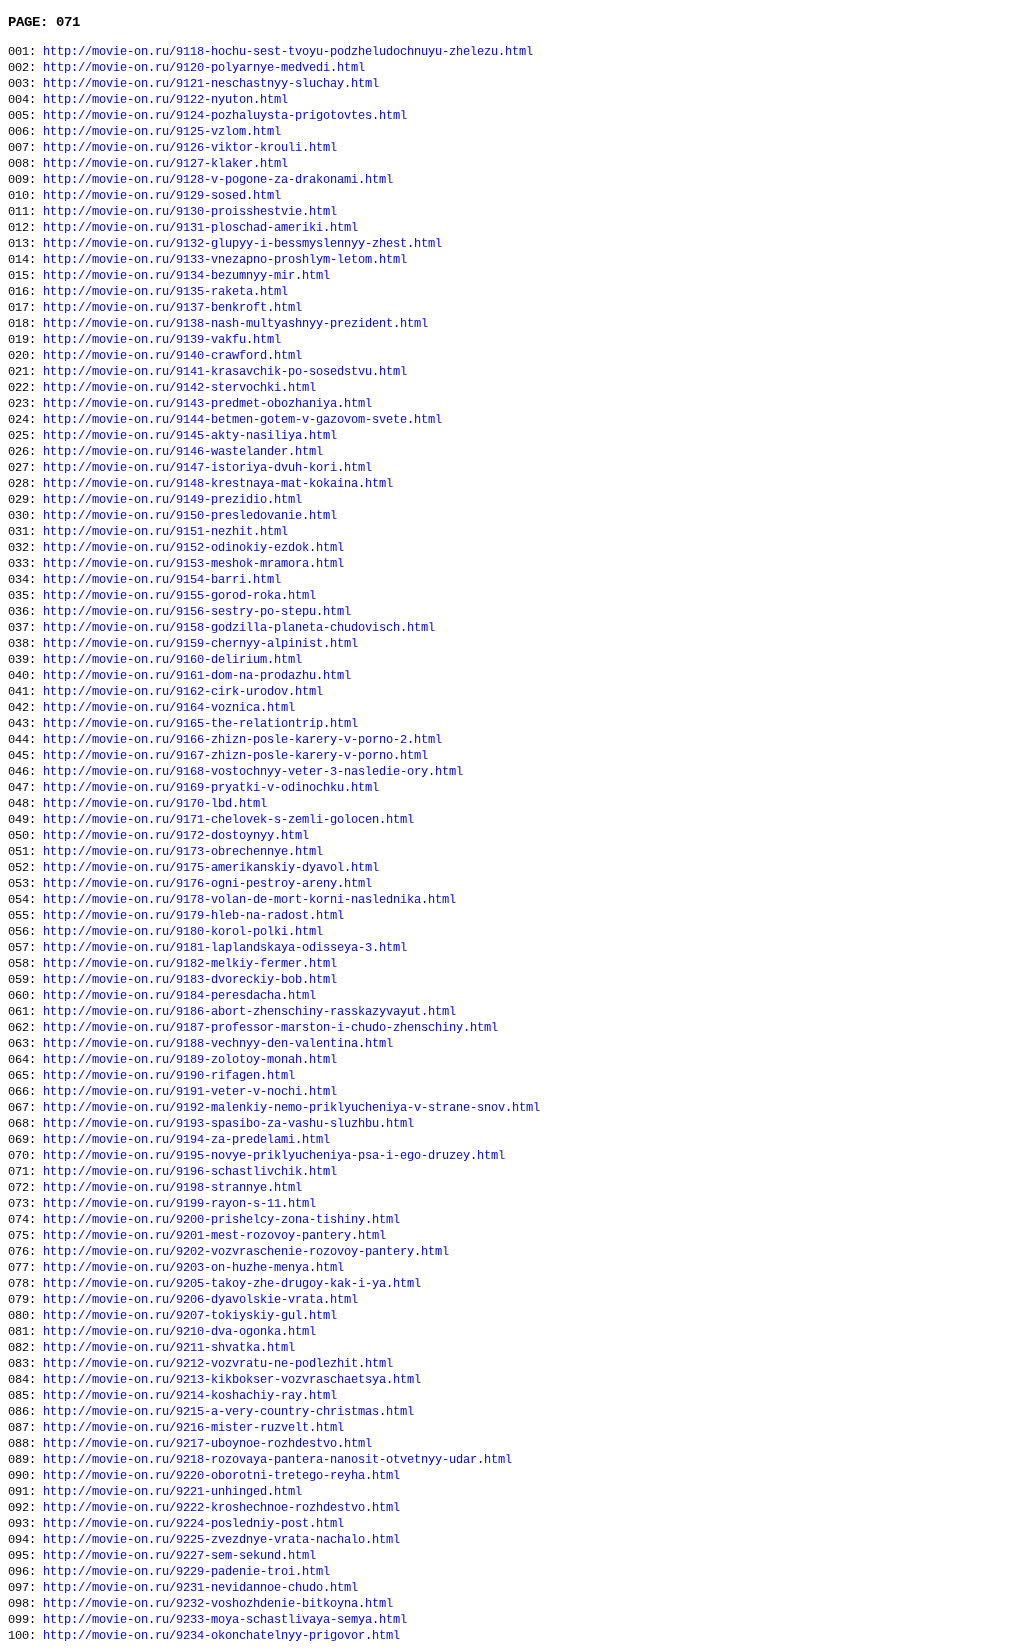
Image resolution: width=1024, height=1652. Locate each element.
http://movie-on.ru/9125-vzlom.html (162, 132)
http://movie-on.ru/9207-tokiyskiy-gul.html (190, 1316)
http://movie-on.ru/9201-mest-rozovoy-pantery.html (214, 1236)
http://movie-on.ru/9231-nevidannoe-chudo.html (200, 1588)
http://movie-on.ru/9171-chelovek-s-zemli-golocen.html (228, 820)
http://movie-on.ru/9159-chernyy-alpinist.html (200, 644)
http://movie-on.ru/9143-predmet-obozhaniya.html (207, 404)
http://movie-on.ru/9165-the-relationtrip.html (200, 724)
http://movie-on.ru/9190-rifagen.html (169, 1076)
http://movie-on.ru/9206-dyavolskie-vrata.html (200, 1300)
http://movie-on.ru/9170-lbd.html (155, 804)
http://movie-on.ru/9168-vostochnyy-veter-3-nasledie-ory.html (253, 772)
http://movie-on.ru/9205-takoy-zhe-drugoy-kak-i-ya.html (232, 1284)
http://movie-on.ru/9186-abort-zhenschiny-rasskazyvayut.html (249, 1012)
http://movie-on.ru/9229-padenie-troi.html (186, 1572)
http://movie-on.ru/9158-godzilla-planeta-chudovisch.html (239, 628)
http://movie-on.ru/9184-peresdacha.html (179, 996)
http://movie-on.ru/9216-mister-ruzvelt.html (193, 1428)
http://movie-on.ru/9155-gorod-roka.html (179, 596)
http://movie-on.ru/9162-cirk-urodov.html (183, 692)
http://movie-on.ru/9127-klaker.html (165, 164)
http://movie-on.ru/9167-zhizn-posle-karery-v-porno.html (235, 756)
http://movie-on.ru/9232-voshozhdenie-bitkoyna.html (218, 1604)
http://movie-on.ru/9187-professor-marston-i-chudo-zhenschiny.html (270, 1028)
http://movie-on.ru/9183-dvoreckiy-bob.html (190, 980)
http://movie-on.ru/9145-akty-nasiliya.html (190, 436)
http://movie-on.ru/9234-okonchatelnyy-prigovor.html (221, 1636)
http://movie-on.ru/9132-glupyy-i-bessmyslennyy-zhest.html (242, 244)
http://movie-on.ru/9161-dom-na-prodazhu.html (197, 676)
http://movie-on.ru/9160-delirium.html (172, 660)
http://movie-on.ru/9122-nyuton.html (165, 100)
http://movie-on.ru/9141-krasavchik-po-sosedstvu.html (225, 372)
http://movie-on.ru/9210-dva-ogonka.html (179, 1332)
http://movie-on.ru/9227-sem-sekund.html (179, 1556)
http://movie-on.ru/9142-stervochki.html (179, 388)
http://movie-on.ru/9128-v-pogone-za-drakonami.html (218, 180)
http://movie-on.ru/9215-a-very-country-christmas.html (228, 1412)
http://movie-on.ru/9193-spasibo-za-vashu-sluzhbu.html (228, 1124)
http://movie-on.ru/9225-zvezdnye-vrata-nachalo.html (221, 1540)
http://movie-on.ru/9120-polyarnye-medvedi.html (204, 68)
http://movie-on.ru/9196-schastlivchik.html (190, 1172)
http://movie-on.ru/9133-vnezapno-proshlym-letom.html (225, 260)
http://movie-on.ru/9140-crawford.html (172, 356)
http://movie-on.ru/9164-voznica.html (169, 708)
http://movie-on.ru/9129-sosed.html (162, 196)
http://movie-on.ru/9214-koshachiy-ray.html (190, 1396)
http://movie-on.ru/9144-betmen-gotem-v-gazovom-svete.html (242, 420)
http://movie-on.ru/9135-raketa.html (165, 292)
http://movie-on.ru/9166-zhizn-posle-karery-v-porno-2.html (242, 740)
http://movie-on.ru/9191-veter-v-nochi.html (190, 1092)
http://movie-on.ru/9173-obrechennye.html (183, 852)
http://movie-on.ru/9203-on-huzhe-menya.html (193, 1268)
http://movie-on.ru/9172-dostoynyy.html (176, 836)
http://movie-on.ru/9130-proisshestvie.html (190, 212)
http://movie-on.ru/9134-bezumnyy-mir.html (186, 276)
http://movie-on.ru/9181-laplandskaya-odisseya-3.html (225, 948)
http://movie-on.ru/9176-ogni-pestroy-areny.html (207, 884)
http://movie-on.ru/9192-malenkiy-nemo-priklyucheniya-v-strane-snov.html (291, 1108)
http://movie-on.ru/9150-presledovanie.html (190, 516)
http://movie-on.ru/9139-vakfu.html (162, 340)
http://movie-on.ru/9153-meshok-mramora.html (193, 564)
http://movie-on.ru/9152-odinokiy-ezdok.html (193, 548)
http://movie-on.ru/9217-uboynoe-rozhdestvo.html (207, 1444)
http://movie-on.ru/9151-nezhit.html (165, 532)
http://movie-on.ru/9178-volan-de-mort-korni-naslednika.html (249, 900)
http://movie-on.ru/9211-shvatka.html (169, 1348)
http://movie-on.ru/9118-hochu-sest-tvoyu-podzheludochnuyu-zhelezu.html (288, 52)
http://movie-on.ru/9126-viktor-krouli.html (190, 148)
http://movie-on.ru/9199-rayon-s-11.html (179, 1204)
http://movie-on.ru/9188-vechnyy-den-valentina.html (218, 1044)
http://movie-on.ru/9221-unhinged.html (172, 1492)
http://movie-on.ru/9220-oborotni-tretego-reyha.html (221, 1476)
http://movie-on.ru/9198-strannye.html (172, 1188)
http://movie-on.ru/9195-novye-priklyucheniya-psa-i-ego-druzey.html (274, 1156)
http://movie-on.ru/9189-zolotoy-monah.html (190, 1060)
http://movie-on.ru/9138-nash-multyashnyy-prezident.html (235, 324)
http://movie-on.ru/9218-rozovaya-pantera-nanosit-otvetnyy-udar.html (277, 1460)
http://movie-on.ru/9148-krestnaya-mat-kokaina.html (218, 484)
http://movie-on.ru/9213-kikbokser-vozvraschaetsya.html (232, 1380)
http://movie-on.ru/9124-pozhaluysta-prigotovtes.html (225, 116)
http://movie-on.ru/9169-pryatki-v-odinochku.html (211, 788)
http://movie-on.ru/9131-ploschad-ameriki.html (200, 228)
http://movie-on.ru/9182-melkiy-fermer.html (190, 964)
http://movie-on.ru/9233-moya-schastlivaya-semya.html (225, 1620)
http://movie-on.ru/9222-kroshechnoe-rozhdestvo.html (221, 1508)
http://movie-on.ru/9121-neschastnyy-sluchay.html (211, 84)
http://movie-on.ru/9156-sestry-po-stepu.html (197, 612)
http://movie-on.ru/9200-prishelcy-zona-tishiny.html (221, 1220)
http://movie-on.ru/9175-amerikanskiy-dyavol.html (211, 868)
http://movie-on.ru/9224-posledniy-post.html (193, 1524)
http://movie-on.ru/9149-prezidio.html (172, 500)
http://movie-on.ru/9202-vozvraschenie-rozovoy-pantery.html (246, 1252)
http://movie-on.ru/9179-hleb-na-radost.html (193, 916)
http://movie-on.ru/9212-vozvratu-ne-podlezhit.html (218, 1364)
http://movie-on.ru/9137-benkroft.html (172, 308)
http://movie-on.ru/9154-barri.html (162, 580)
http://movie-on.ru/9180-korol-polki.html (183, 932)
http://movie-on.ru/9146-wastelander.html (183, 452)
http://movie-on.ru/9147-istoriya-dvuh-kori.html (207, 468)
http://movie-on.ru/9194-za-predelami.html (186, 1140)
